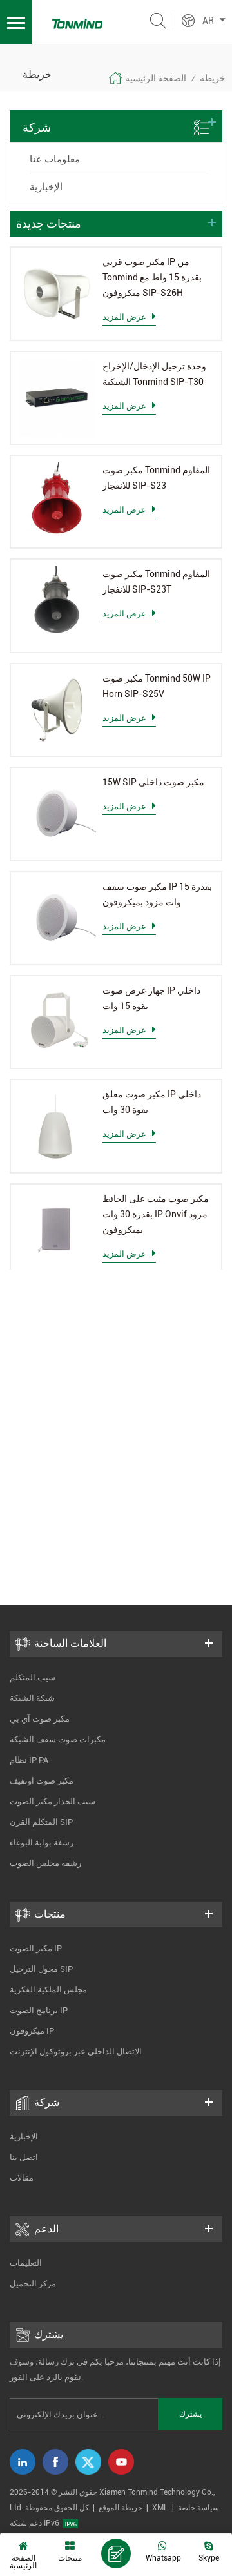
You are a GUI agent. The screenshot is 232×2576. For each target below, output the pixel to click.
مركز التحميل (33, 2284)
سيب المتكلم (33, 1677)
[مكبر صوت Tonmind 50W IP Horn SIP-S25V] (57, 710)
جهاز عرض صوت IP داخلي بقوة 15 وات (151, 998)
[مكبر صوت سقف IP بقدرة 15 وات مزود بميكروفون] (57, 918)
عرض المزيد (124, 317)
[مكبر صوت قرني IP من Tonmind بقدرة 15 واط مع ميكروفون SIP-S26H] (57, 293)
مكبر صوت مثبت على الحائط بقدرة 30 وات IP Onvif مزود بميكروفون (156, 1214)
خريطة (213, 78)
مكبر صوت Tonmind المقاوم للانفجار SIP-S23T (156, 582)
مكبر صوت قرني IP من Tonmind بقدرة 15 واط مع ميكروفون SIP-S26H (152, 277)
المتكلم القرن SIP (41, 1822)
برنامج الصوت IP (39, 2010)
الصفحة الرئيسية (156, 78)
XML (160, 2508)
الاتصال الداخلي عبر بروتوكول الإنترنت (76, 2051)
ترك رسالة (116, 2553)
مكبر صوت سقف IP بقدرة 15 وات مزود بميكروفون (157, 894)
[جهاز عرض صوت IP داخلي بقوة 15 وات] (57, 1022)
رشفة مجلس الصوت (45, 1863)
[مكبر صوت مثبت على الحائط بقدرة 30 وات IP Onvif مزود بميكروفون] (57, 1230)
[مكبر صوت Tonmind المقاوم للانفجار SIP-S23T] (57, 605)
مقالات (22, 2178)
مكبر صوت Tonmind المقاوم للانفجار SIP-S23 (156, 478)
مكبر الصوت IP (36, 1948)
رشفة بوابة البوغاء (42, 1843)
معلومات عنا (55, 159)
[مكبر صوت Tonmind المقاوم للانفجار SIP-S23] (57, 502)
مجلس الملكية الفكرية (48, 1990)
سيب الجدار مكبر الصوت (53, 1801)
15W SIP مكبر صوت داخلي (153, 782)
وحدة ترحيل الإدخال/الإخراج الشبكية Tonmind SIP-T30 (154, 374)
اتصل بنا (24, 2157)
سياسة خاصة (198, 2508)
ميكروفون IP (32, 2031)
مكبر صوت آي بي (40, 1719)
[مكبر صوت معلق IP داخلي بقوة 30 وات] (57, 1126)
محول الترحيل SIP (41, 1969)
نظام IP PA (29, 1760)
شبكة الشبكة (32, 1698)
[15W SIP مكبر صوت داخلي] (57, 814)
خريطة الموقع (121, 2508)
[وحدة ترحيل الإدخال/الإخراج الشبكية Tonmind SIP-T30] (57, 398)
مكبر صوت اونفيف (42, 1781)
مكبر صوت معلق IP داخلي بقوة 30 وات (152, 1102)
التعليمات (26, 2263)
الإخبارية (46, 187)
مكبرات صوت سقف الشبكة (58, 1739)
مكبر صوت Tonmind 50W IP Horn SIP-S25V (157, 686)
